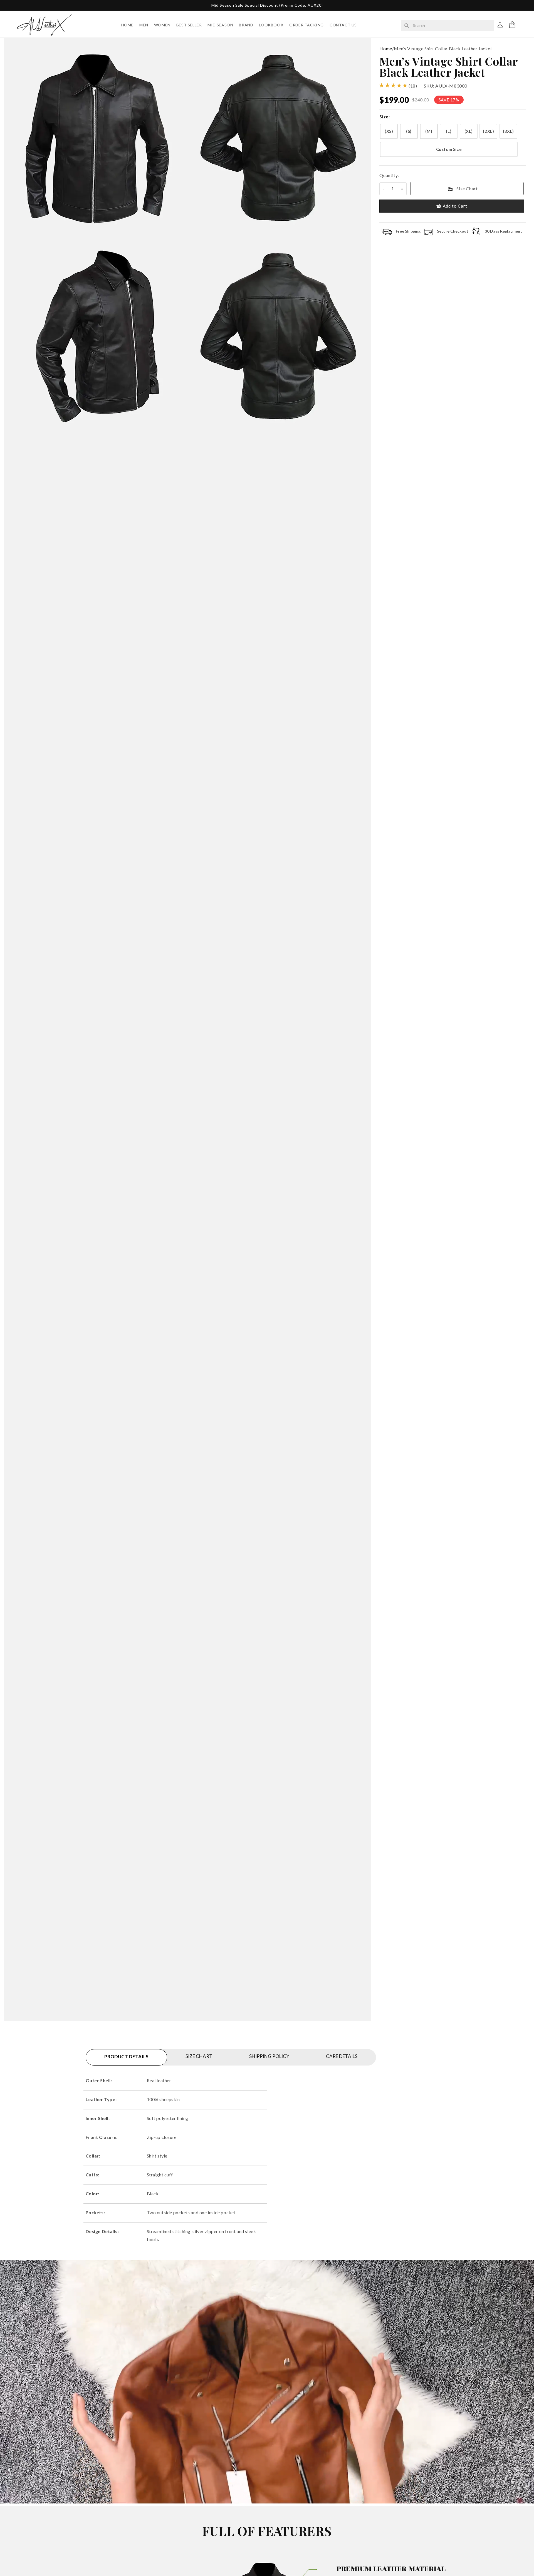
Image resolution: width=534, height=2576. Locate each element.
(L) (449, 131)
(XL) (469, 131)
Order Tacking (306, 25)
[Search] (407, 26)
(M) (429, 131)
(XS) (389, 131)
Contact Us (343, 25)
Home (127, 25)
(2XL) (488, 131)
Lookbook (271, 25)
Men (144, 25)
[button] (512, 25)
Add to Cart (455, 206)
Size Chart (467, 189)
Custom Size (449, 149)
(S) (409, 131)
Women (162, 25)
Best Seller (189, 25)
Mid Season (220, 25)
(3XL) (508, 131)
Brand (246, 25)
